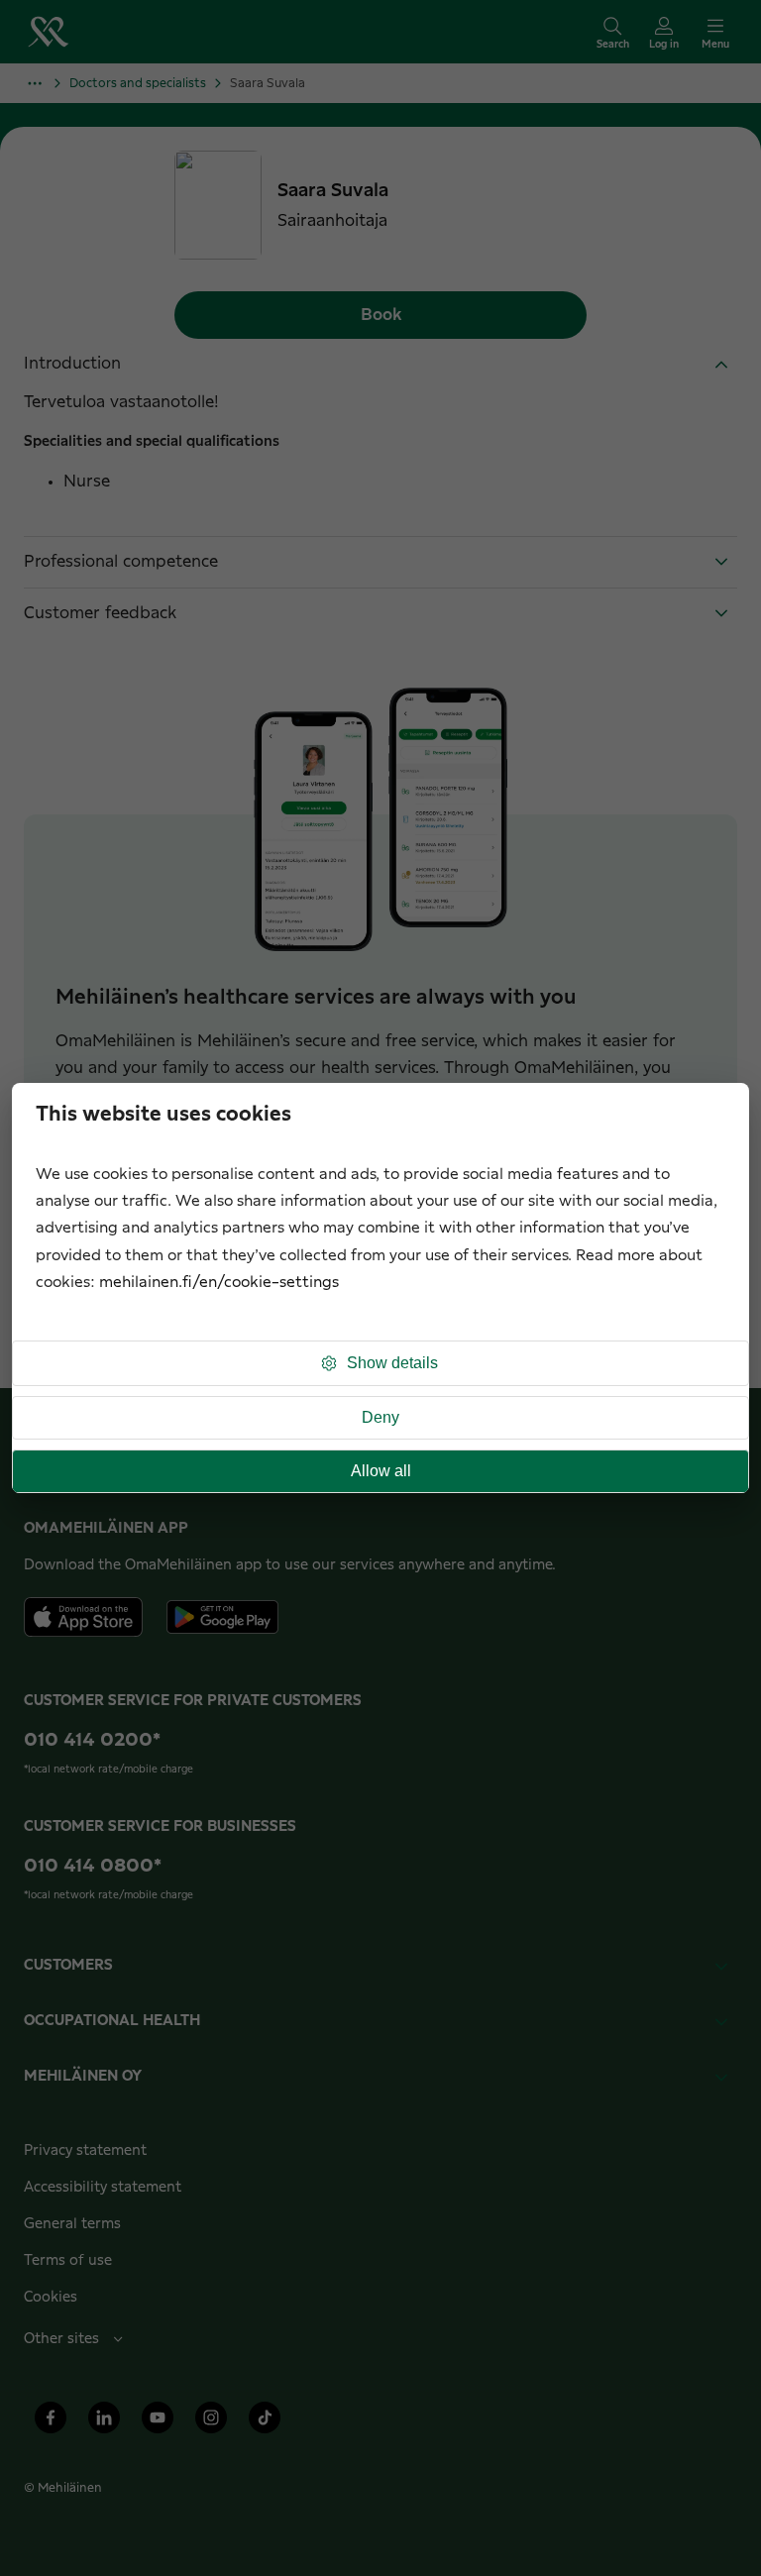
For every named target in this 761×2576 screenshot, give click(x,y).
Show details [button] (392, 1363)
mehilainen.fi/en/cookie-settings (219, 1283)
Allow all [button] (381, 1471)
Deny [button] (380, 1417)
